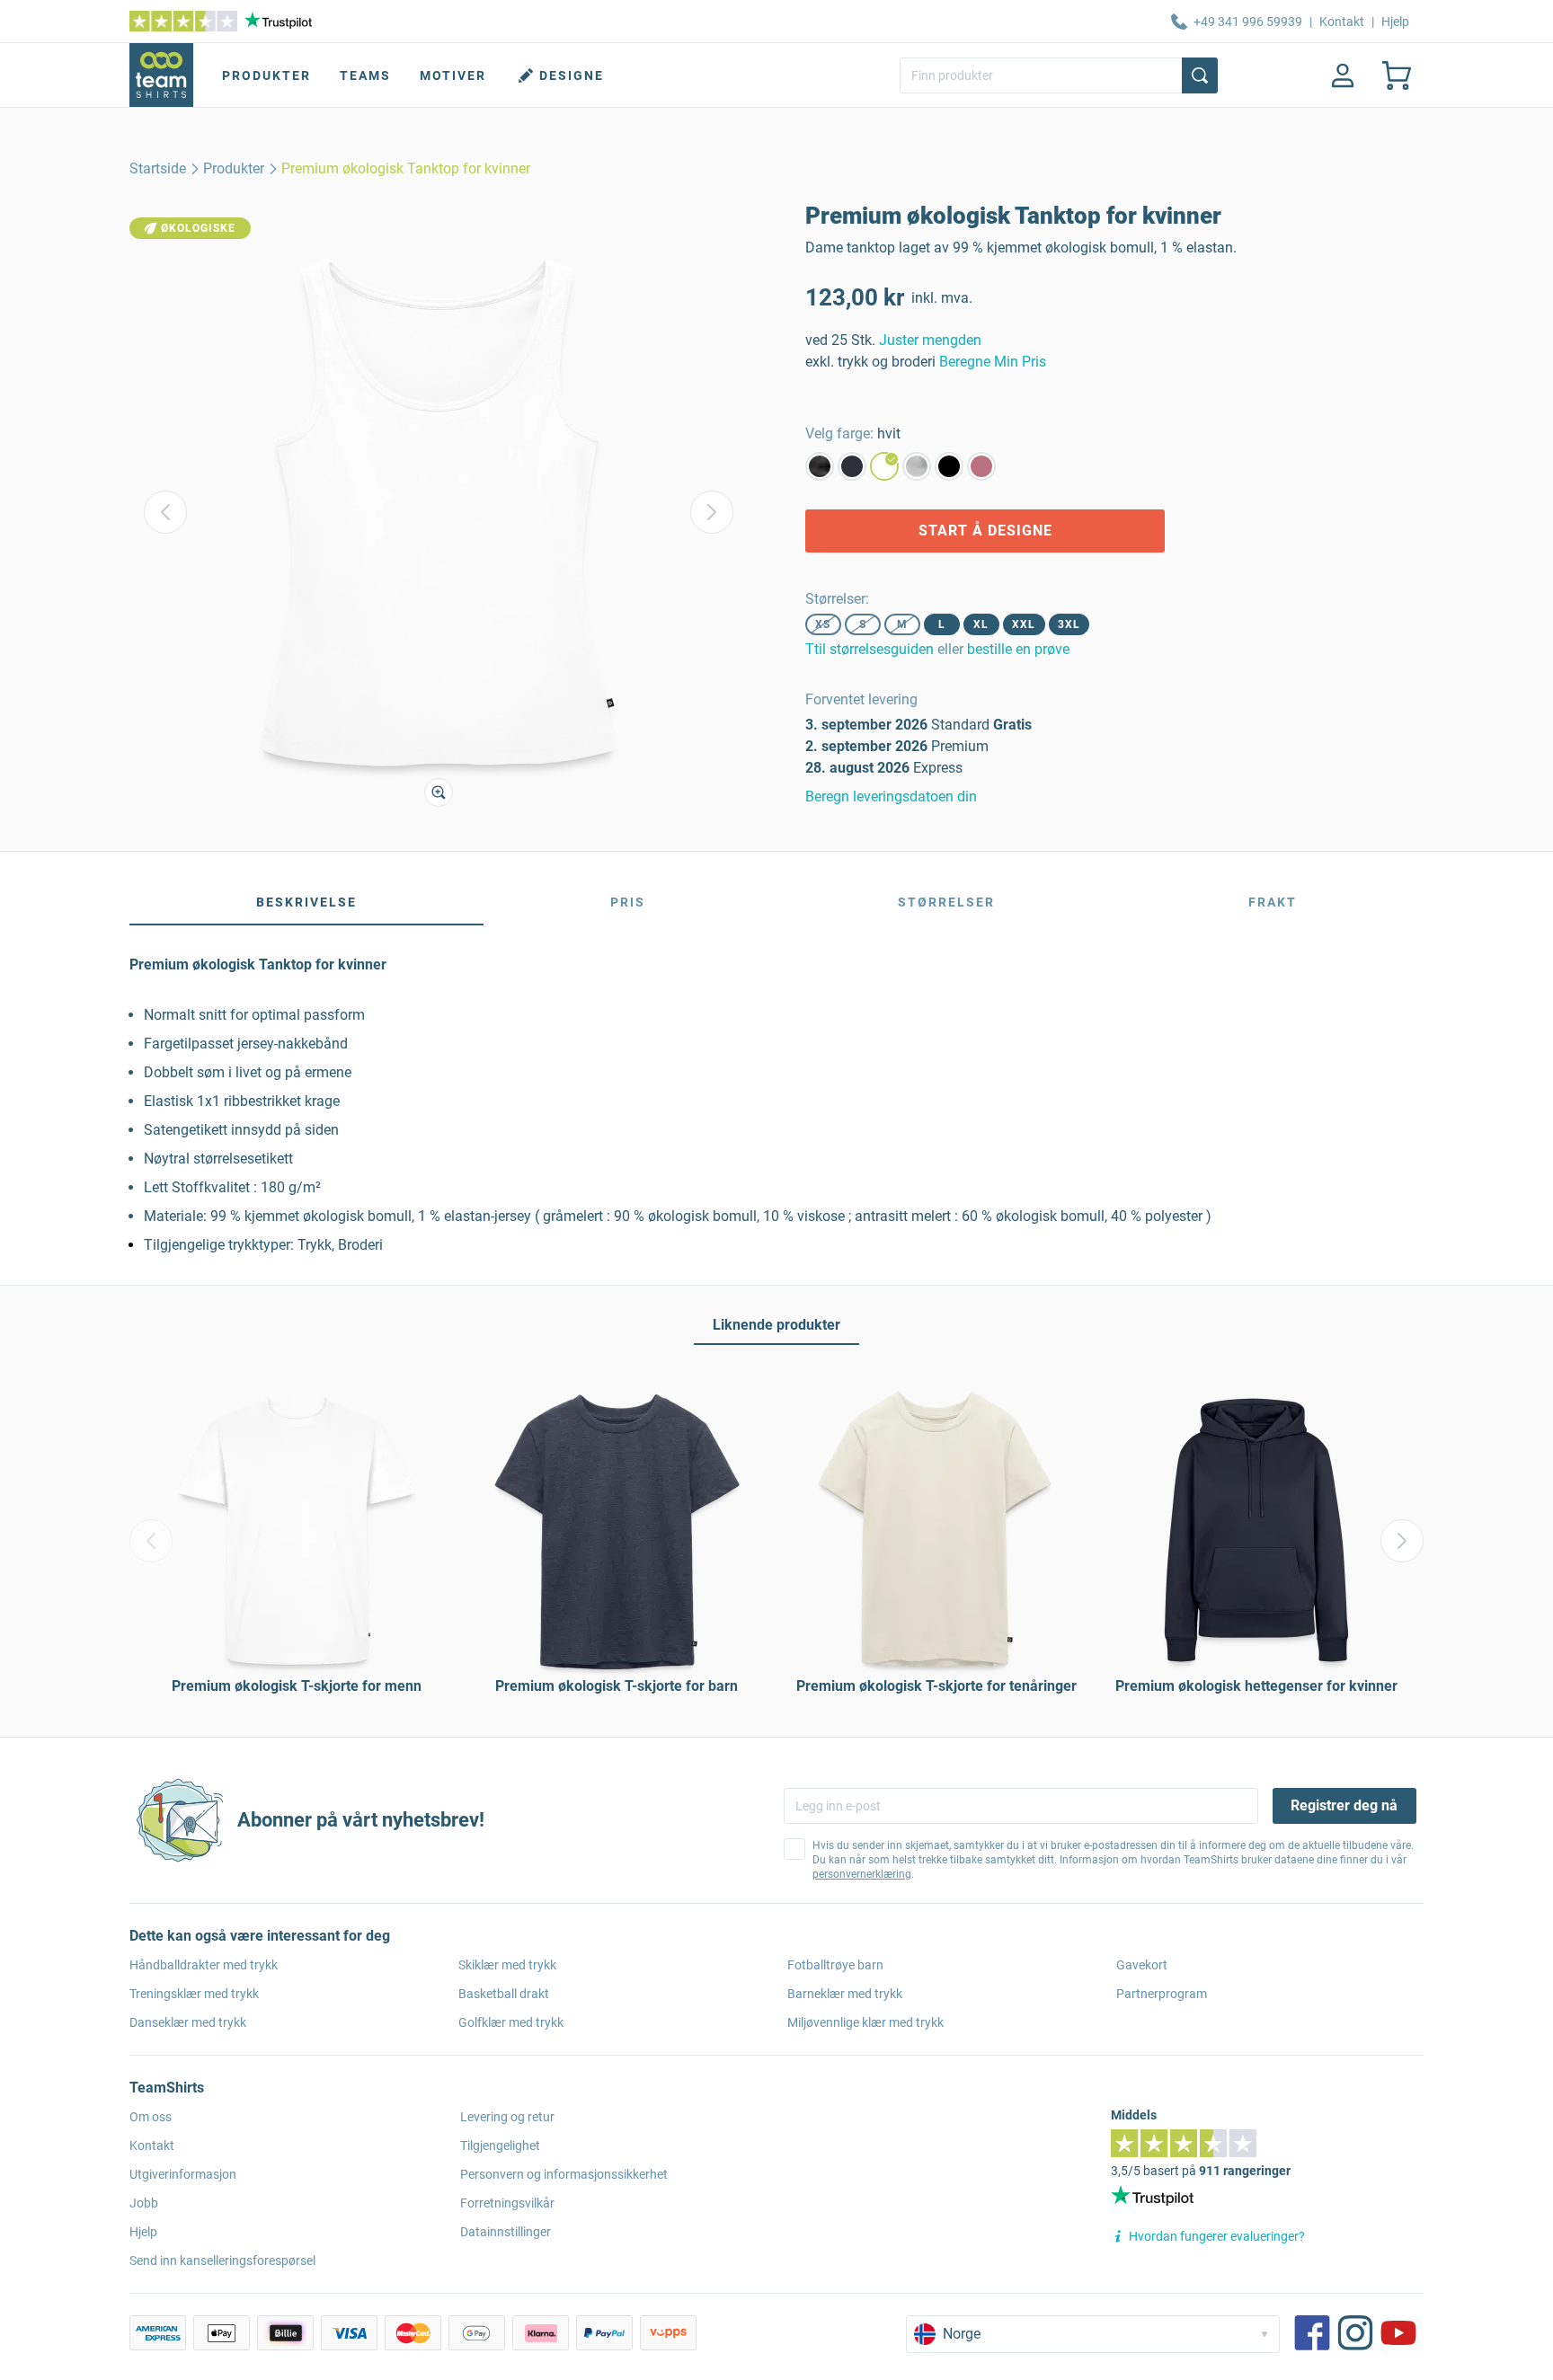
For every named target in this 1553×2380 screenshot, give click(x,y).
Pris (628, 902)
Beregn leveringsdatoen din (891, 796)
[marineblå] (852, 466)
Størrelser (946, 902)
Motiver (453, 75)
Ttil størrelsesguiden (870, 649)
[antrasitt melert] (820, 466)
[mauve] (981, 466)
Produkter (266, 75)
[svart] (949, 466)
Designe (572, 75)
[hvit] (884, 466)
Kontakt (1342, 22)
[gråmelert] (917, 466)
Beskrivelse (306, 902)
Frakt (1273, 902)
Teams (365, 75)
